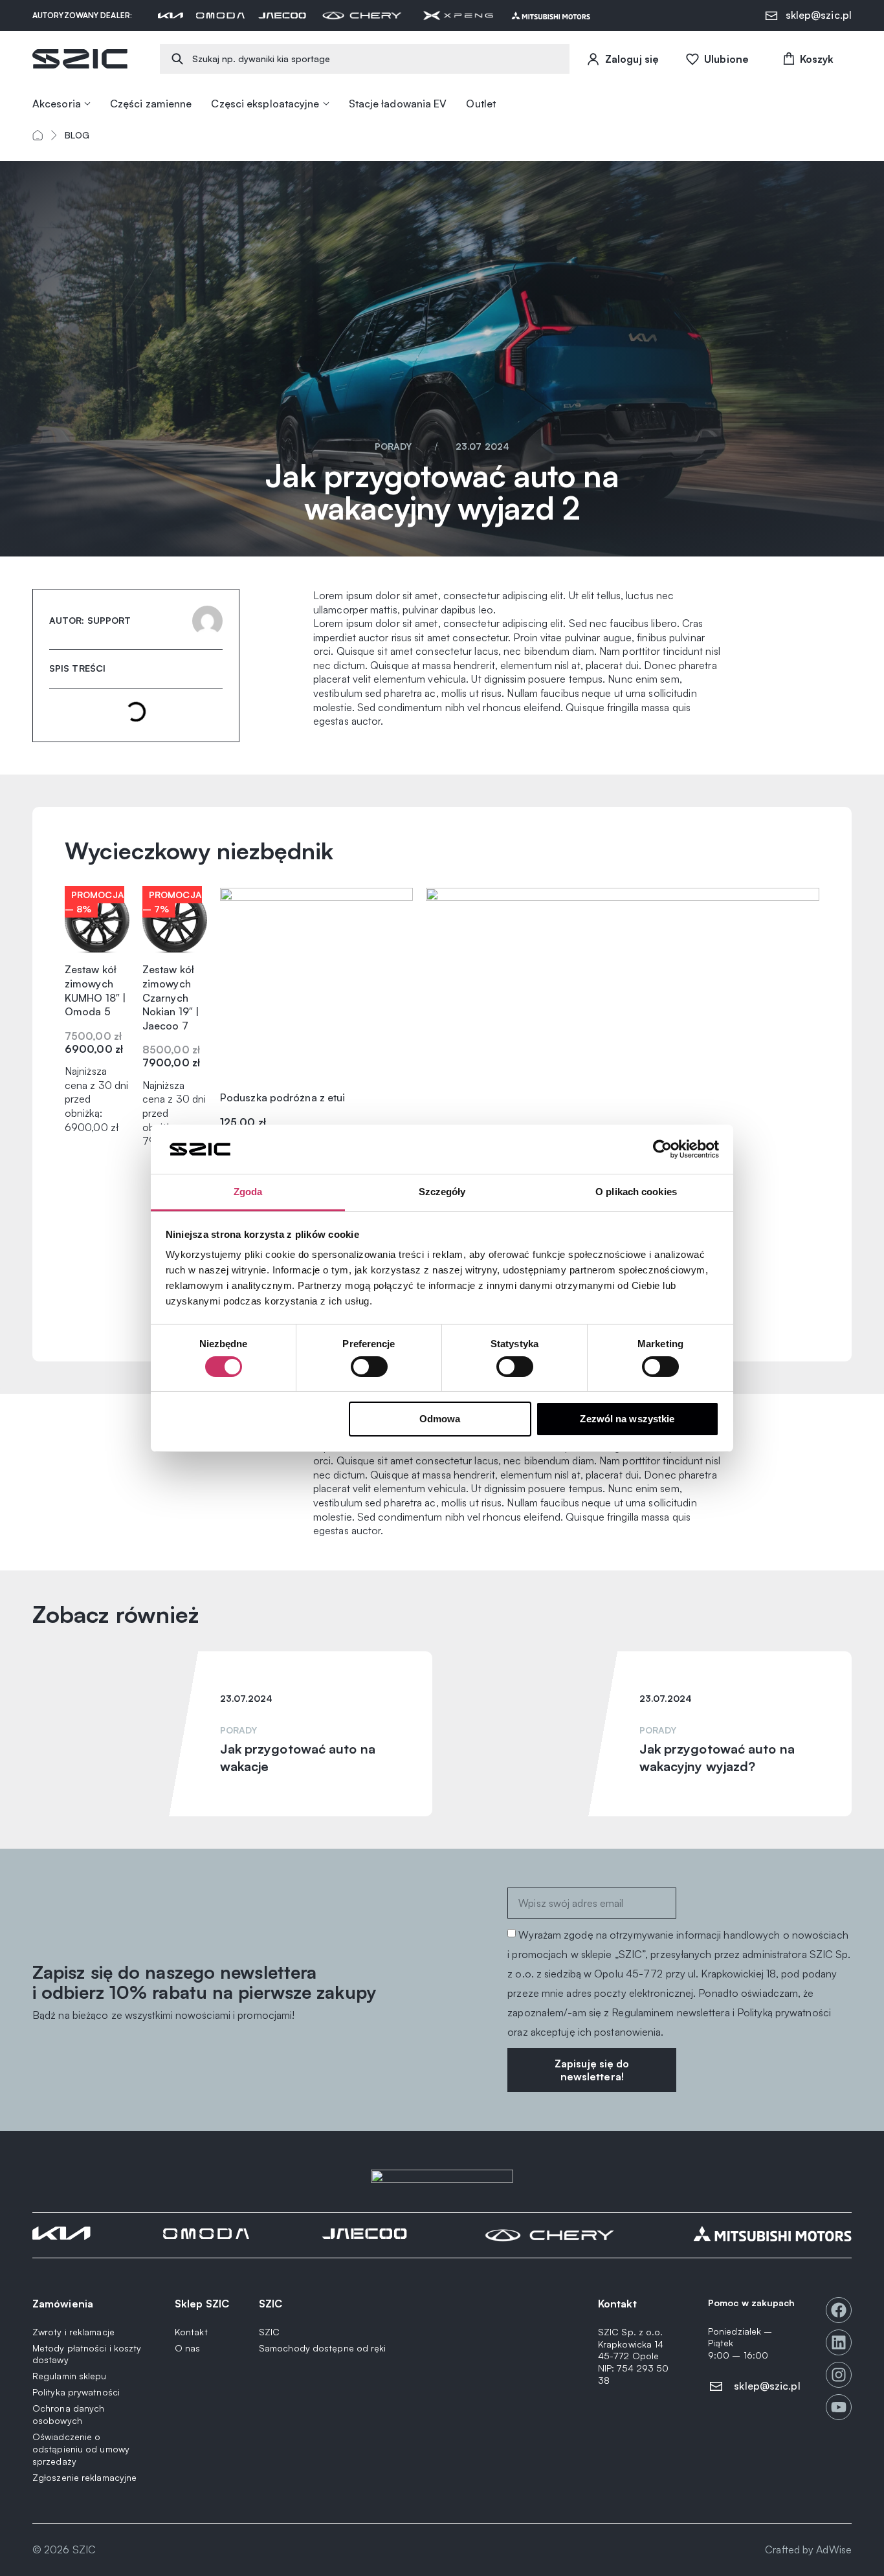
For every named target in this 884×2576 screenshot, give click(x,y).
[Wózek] (807, 59)
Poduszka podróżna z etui (282, 1097)
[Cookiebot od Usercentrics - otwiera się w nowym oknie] (662, 1149)
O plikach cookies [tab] (636, 1192)
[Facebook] (839, 2310)
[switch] (369, 1367)
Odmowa (440, 1419)
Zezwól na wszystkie (627, 1419)
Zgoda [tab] (248, 1192)
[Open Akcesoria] (87, 104)
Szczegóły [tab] (442, 1192)
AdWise (834, 2549)
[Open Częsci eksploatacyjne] (326, 104)
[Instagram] (839, 2375)
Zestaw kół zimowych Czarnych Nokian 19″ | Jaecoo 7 (171, 997)
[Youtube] (839, 2407)
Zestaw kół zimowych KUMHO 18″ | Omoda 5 (95, 990)
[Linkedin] (839, 2342)
